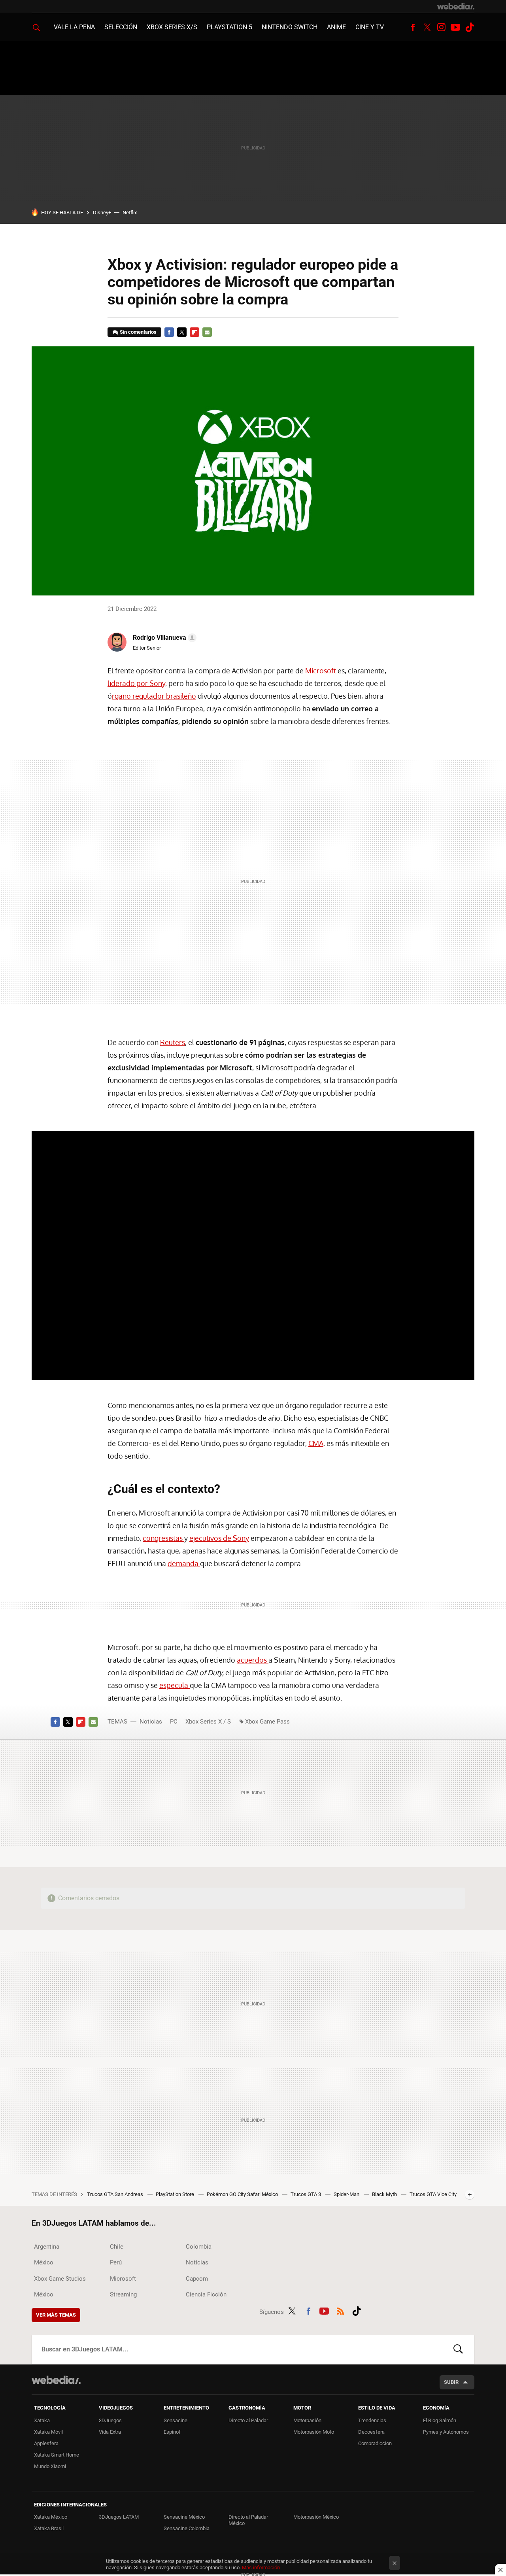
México (44, 2262)
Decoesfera (371, 2432)
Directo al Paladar (248, 2420)
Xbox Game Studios (60, 2279)
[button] (163, 638)
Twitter (427, 27)
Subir (451, 2382)
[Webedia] (456, 6)
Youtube (455, 27)
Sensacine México (184, 2517)
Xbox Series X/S (172, 27)
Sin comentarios (138, 332)
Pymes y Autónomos (446, 2432)
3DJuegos (110, 2420)
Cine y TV (370, 27)
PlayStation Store (176, 2194)
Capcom (197, 2279)
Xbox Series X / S (208, 1722)
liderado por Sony (136, 683)
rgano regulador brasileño (154, 696)
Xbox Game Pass (267, 1722)
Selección (121, 27)
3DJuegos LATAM (119, 2517)
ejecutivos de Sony (219, 1538)
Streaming (123, 2294)
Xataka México (51, 2517)
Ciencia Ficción (206, 2294)
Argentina (47, 2247)
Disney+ (102, 213)
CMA (316, 1443)
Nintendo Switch (290, 27)
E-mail (207, 332)
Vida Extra (110, 2432)
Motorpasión (307, 2420)
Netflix (130, 213)
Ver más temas (56, 2315)
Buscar (458, 2349)
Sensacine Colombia (187, 2528)
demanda (184, 1563)
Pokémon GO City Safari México (243, 2194)
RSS (340, 2310)
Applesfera (46, 2443)
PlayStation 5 (229, 27)
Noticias (151, 1722)
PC (174, 1722)
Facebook (413, 27)
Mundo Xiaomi (50, 2466)
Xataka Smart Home (57, 2455)
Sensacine (176, 2420)
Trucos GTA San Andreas (116, 2194)
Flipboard (194, 332)
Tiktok (470, 27)
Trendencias (372, 2420)
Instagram (441, 27)
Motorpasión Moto (314, 2432)
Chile (117, 2247)
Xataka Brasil (49, 2528)
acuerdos (253, 1660)
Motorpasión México (316, 2517)
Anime (336, 27)
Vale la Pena (74, 27)
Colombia (199, 2247)
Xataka (42, 2420)
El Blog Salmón (440, 2420)
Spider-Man (347, 2194)
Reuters (173, 1042)
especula (175, 1685)
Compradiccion (375, 2443)
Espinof (172, 2432)
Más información (261, 2567)
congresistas (163, 1538)
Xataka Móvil (48, 2432)
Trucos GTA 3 (306, 2194)
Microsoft (321, 671)
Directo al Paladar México (248, 2520)
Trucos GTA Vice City (433, 2194)
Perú (116, 2262)
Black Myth (385, 2194)
